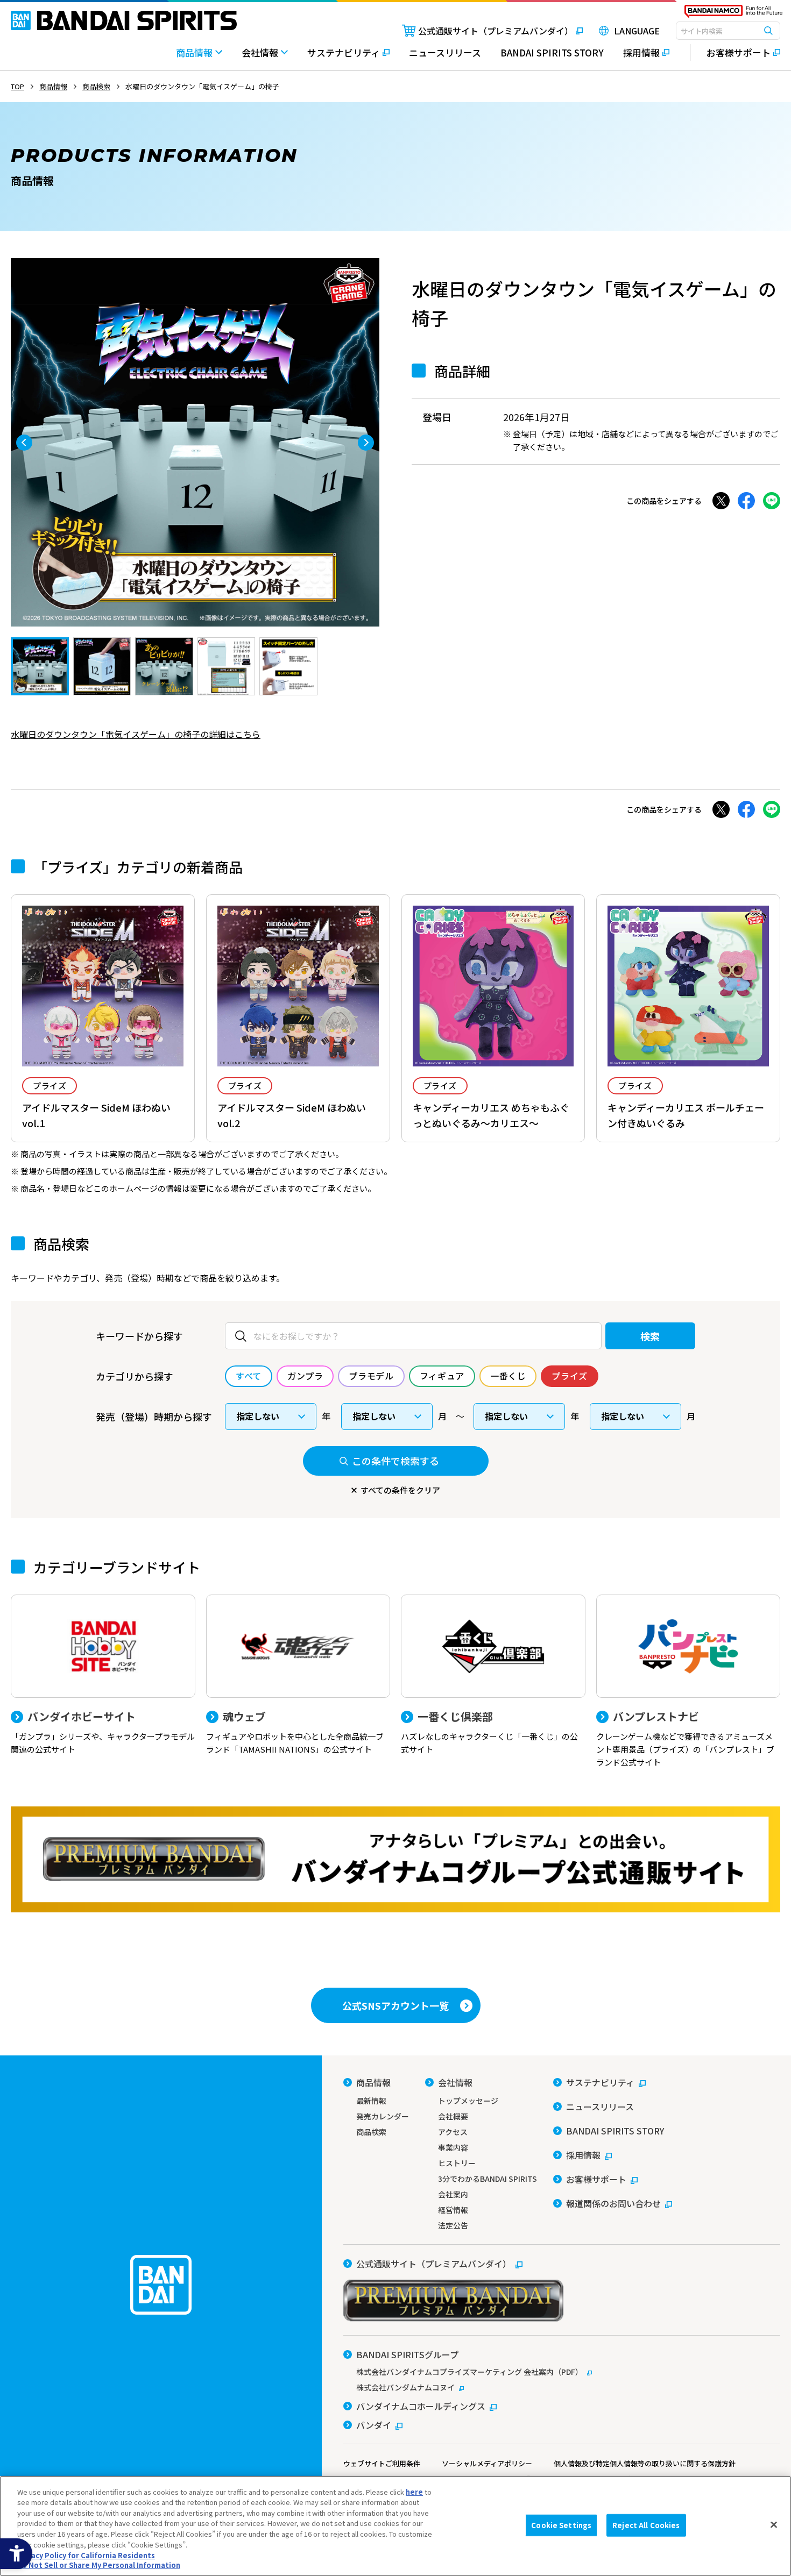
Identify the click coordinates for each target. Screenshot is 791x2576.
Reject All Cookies (646, 2525)
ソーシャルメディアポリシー (487, 2463)
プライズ (50, 1086)
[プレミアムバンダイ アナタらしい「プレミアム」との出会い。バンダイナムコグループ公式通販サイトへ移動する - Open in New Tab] (395, 1859)
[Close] (774, 2524)
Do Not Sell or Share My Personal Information (99, 2565)
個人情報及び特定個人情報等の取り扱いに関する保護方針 (645, 2463)
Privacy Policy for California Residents (86, 2555)
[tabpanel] (195, 442)
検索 (650, 1336)
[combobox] (728, 31)
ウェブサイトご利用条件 (382, 2463)
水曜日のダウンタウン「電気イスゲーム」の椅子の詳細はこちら (136, 734)
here (414, 2492)
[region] (395, 2526)
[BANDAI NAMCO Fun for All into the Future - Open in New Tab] (733, 14)
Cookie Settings (561, 2525)
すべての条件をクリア (400, 1490)
